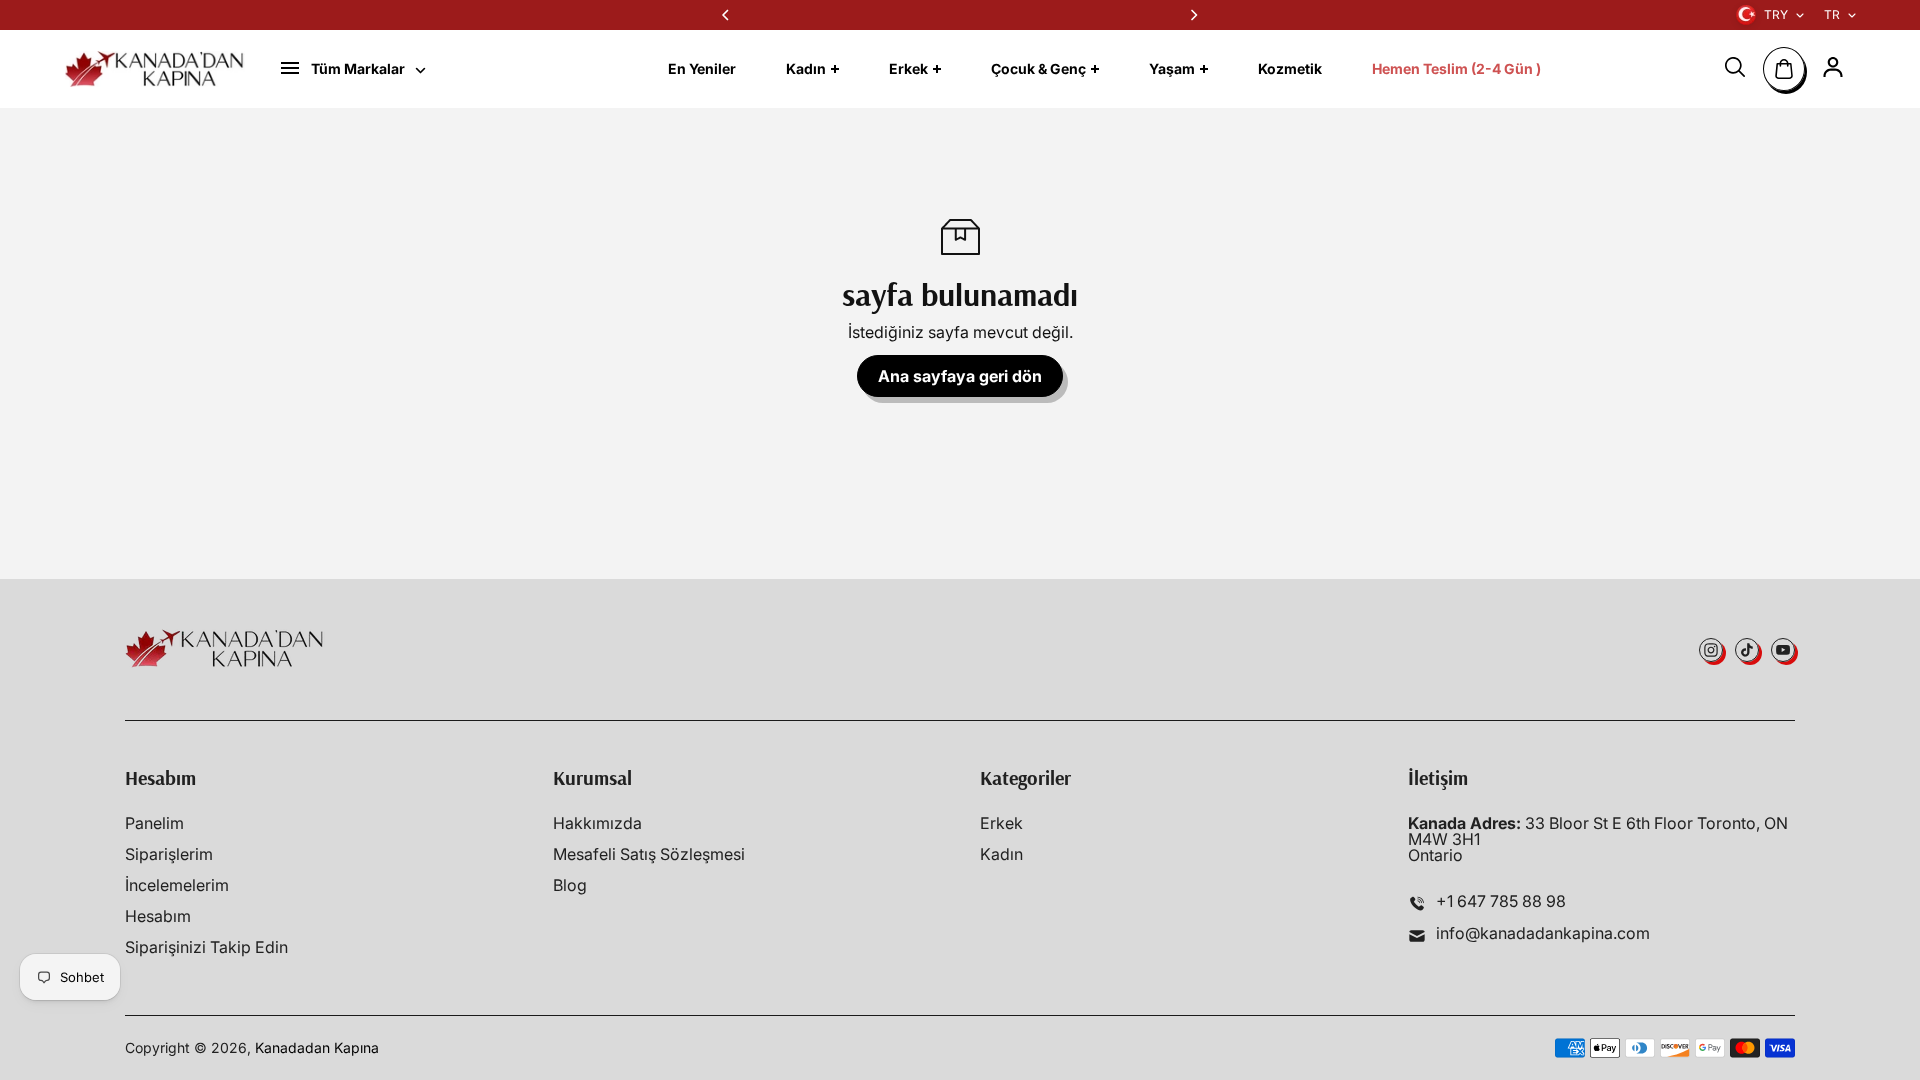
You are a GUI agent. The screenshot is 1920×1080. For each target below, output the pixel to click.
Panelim (154, 823)
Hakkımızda (597, 823)
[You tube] (1783, 650)
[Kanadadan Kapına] (155, 69)
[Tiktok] (1747, 650)
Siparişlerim (169, 854)
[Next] (1193, 15)
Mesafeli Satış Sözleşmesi (649, 854)
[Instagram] (1711, 650)
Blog (570, 885)
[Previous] (727, 15)
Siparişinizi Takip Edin (206, 947)
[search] (1735, 67)
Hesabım (158, 916)
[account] (1833, 67)
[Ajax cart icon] (1784, 69)
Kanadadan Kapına (317, 1047)
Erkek (1001, 823)
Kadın (1001, 854)
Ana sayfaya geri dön (960, 376)
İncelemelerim (177, 885)
